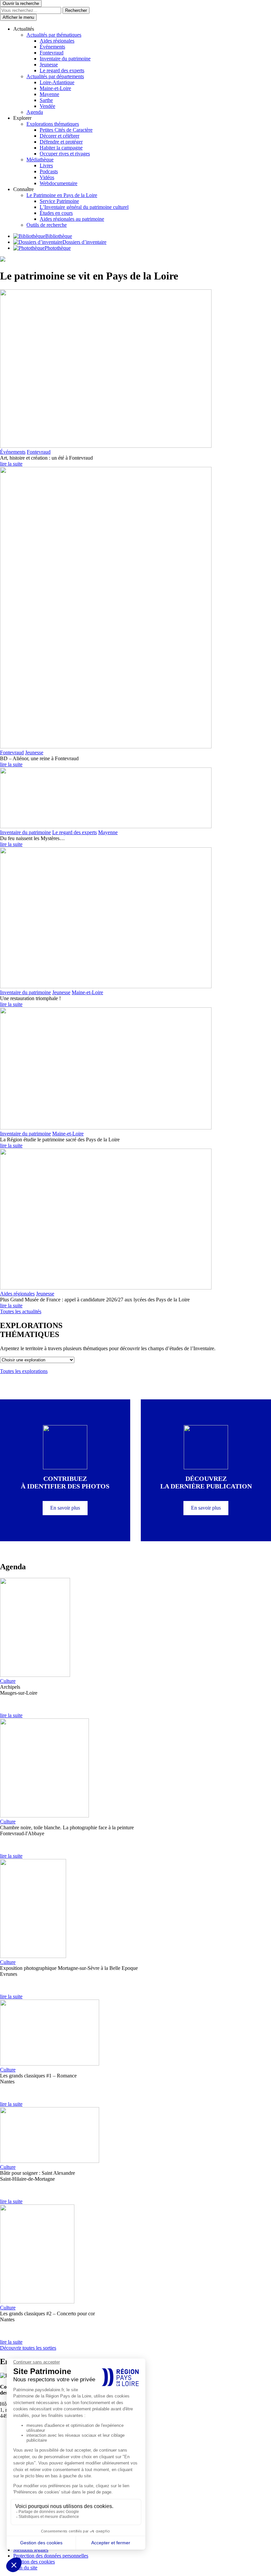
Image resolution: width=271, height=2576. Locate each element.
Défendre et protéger (61, 142)
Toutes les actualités (21, 1311)
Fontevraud (52, 53)
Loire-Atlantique (57, 82)
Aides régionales (57, 41)
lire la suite (11, 464)
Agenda (35, 112)
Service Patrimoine (59, 201)
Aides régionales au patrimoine (72, 219)
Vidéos (47, 177)
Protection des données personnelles (51, 2556)
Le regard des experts (62, 70)
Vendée (47, 106)
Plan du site (25, 2568)
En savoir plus (65, 1508)
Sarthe (46, 100)
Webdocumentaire (58, 183)
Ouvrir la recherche (21, 3)
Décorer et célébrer (59, 136)
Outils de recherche (47, 225)
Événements (52, 47)
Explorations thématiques (53, 124)
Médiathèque (40, 160)
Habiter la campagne (61, 148)
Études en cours (56, 213)
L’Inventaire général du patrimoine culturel (84, 207)
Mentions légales (31, 2550)
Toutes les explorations (24, 1371)
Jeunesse (49, 65)
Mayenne (49, 94)
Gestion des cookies (34, 2562)
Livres (46, 165)
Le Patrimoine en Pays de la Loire (62, 195)
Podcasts (49, 171)
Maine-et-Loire (55, 88)
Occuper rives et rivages (65, 154)
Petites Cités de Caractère (66, 130)
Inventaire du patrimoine (65, 59)
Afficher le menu (18, 17)
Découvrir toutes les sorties (28, 2348)
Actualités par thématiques (54, 35)
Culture (8, 1681)
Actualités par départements (55, 76)
